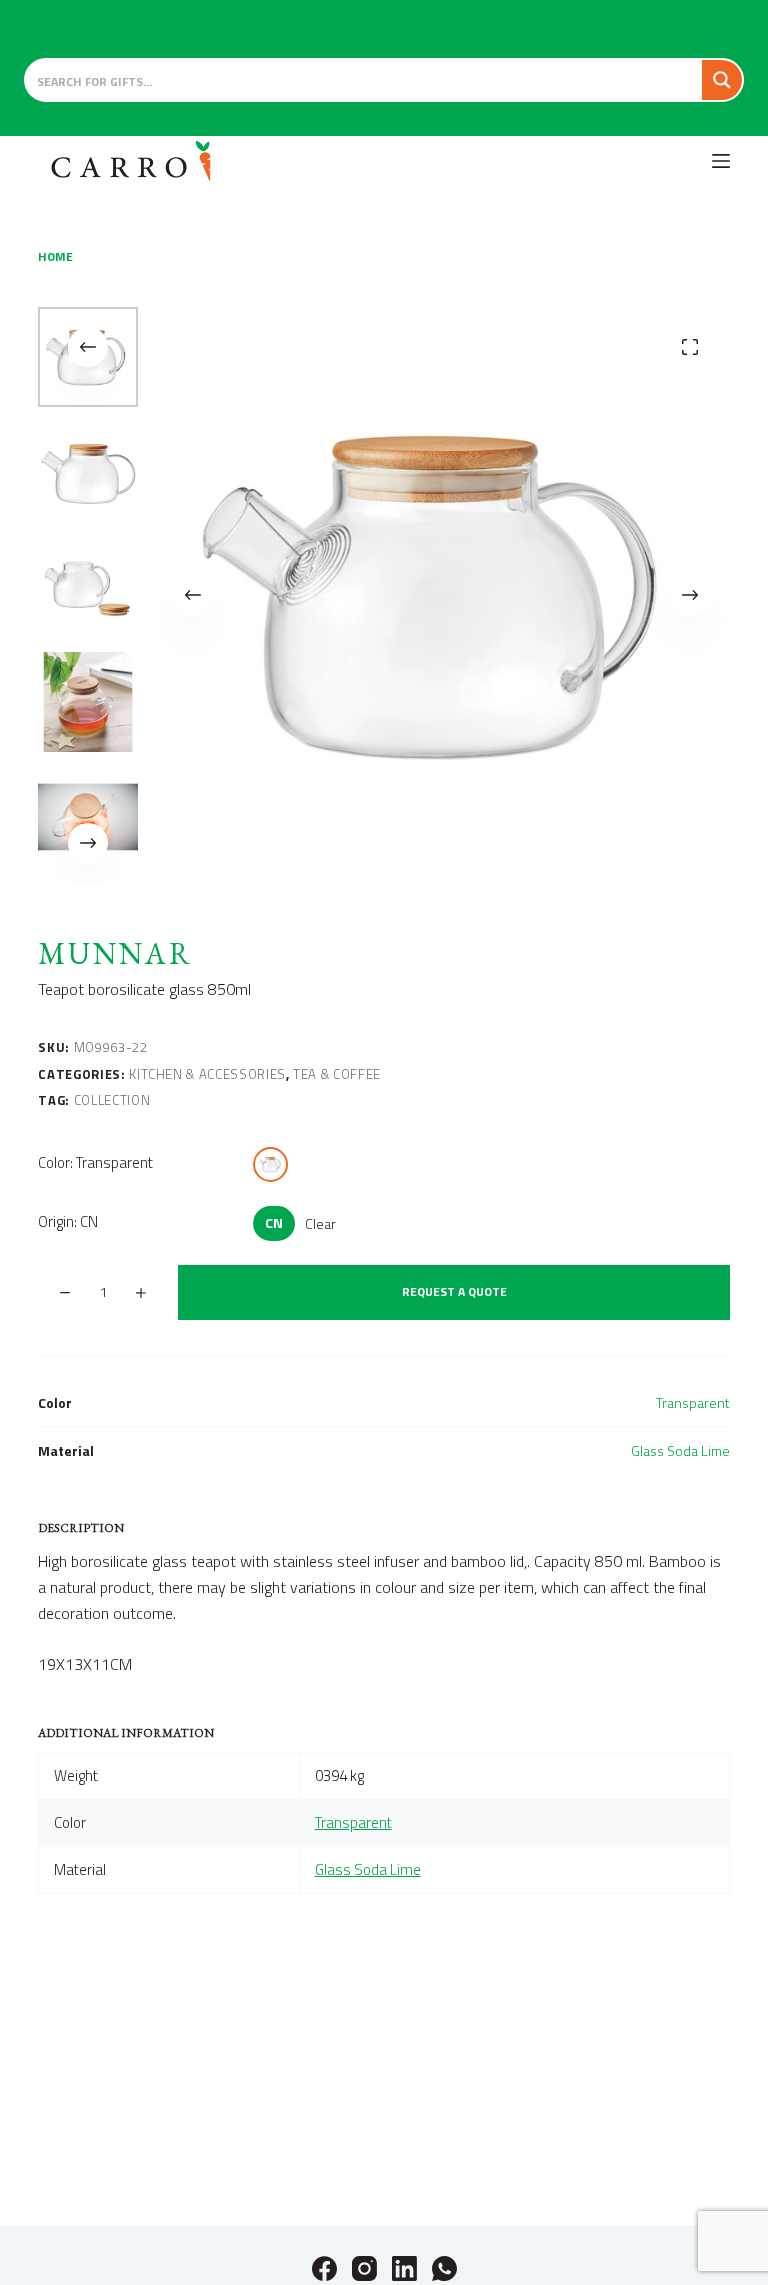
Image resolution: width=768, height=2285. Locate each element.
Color (95, 1162)
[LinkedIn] (404, 2268)
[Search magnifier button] (722, 80)
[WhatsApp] (444, 2268)
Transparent (693, 1402)
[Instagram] (364, 2268)
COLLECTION (112, 1100)
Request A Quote (454, 1291)
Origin (68, 1221)
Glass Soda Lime (680, 1450)
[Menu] (721, 161)
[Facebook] (324, 2268)
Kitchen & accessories (207, 1074)
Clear (320, 1223)
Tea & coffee (337, 1074)
